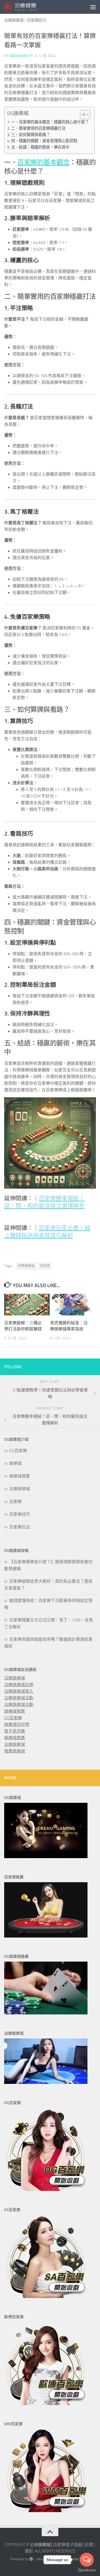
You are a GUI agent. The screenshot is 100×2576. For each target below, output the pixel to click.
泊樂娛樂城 (14, 20)
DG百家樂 (18, 1451)
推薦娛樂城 (15, 1751)
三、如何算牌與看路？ (31, 135)
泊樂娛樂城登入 (19, 1691)
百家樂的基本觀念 (43, 162)
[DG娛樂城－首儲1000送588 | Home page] (25, 7)
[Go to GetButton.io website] (87, 2570)
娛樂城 (15, 1463)
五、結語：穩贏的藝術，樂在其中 (40, 147)
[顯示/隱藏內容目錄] (82, 115)
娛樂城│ (46, 2545)
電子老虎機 (15, 1731)
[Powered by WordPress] (31, 2559)
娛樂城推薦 (20, 1476)
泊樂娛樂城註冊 (19, 1685)
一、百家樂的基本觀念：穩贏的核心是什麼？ (50, 122)
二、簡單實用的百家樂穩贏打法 (38, 128)
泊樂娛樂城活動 (19, 1698)
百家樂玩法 (20, 1527)
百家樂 (45, 1266)
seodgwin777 (21, 56)
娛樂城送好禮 (17, 1725)
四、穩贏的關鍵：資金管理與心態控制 (44, 141)
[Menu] (93, 7)
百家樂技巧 (37, 20)
